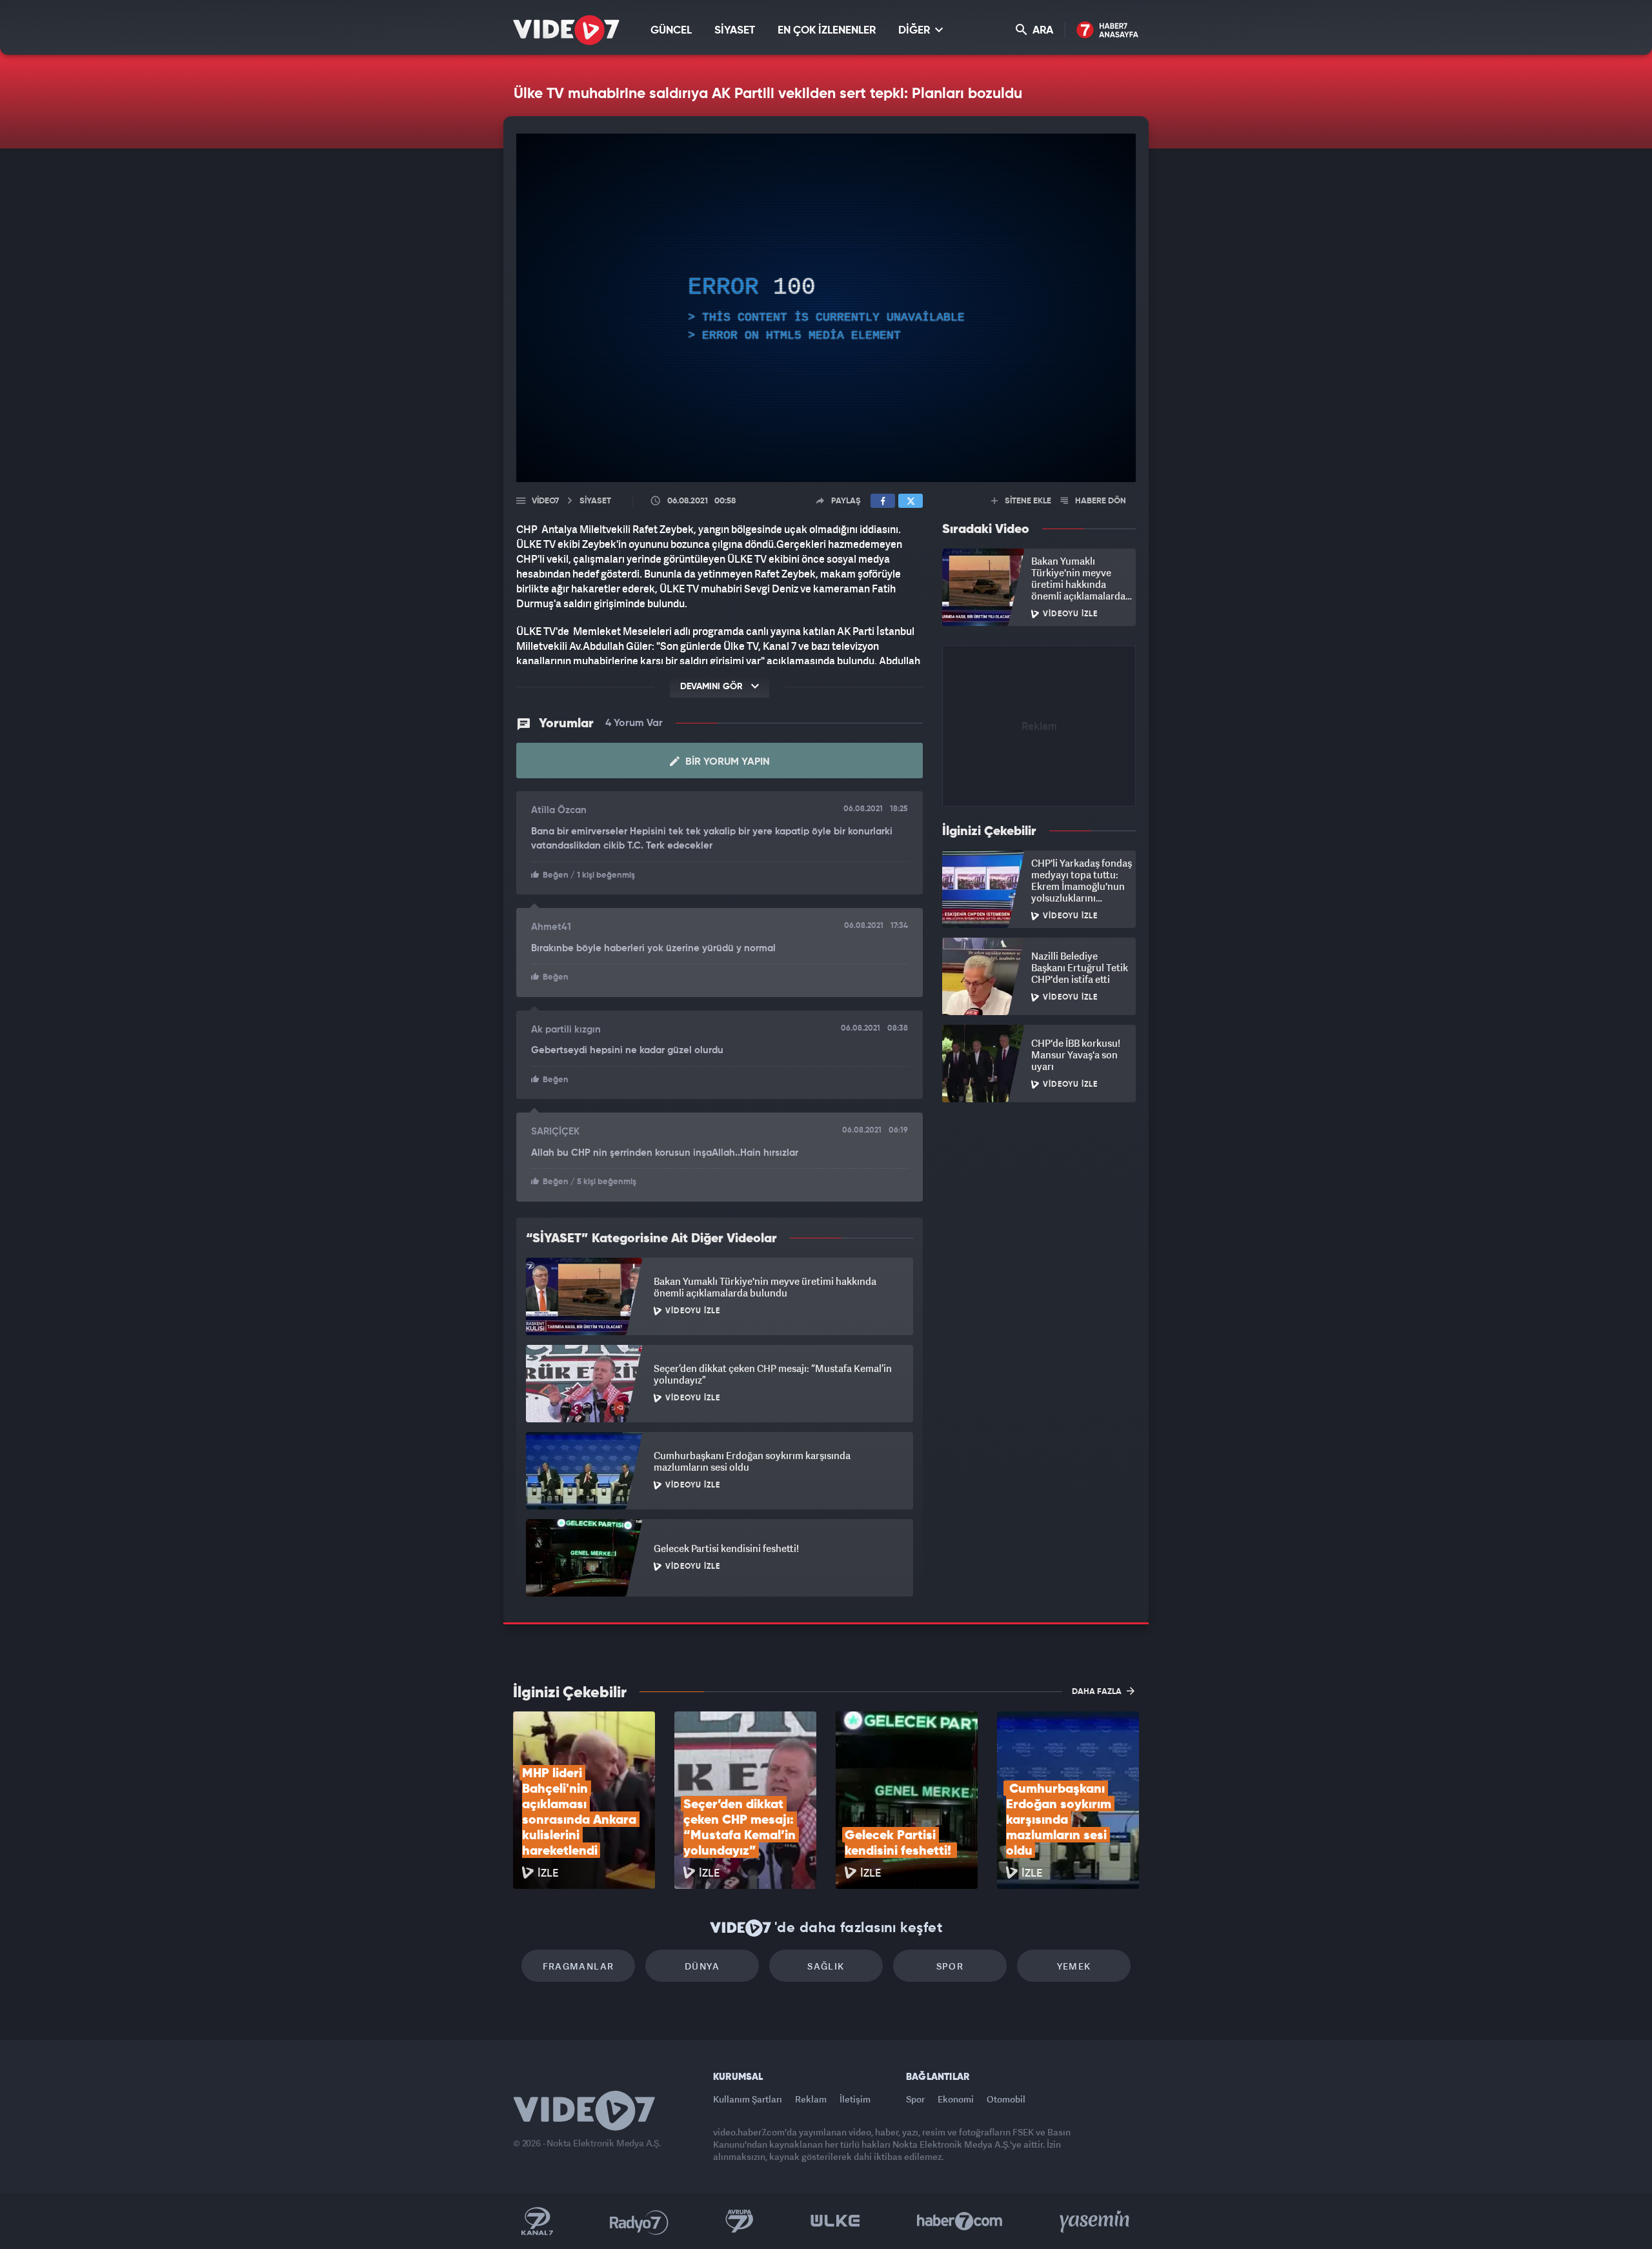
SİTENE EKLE (1027, 501)
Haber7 (960, 2221)
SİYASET (735, 31)
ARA (1042, 31)
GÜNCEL (671, 31)
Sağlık (826, 1966)
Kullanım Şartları (748, 2099)
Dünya (702, 1966)
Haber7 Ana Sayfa (1108, 31)
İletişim (855, 2099)
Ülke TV (835, 2221)
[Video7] (566, 30)
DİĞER (915, 31)
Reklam (811, 2099)
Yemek (1074, 1966)
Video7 (545, 501)
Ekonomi (956, 2099)
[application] (826, 308)
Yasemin (1096, 2221)
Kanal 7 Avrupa (740, 2221)
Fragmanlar (579, 1966)
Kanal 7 (537, 2221)
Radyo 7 (639, 2221)
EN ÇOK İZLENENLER (827, 31)
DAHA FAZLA (1098, 1692)
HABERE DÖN (1100, 501)
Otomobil (1006, 2099)
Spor (950, 1966)
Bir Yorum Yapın (726, 762)
